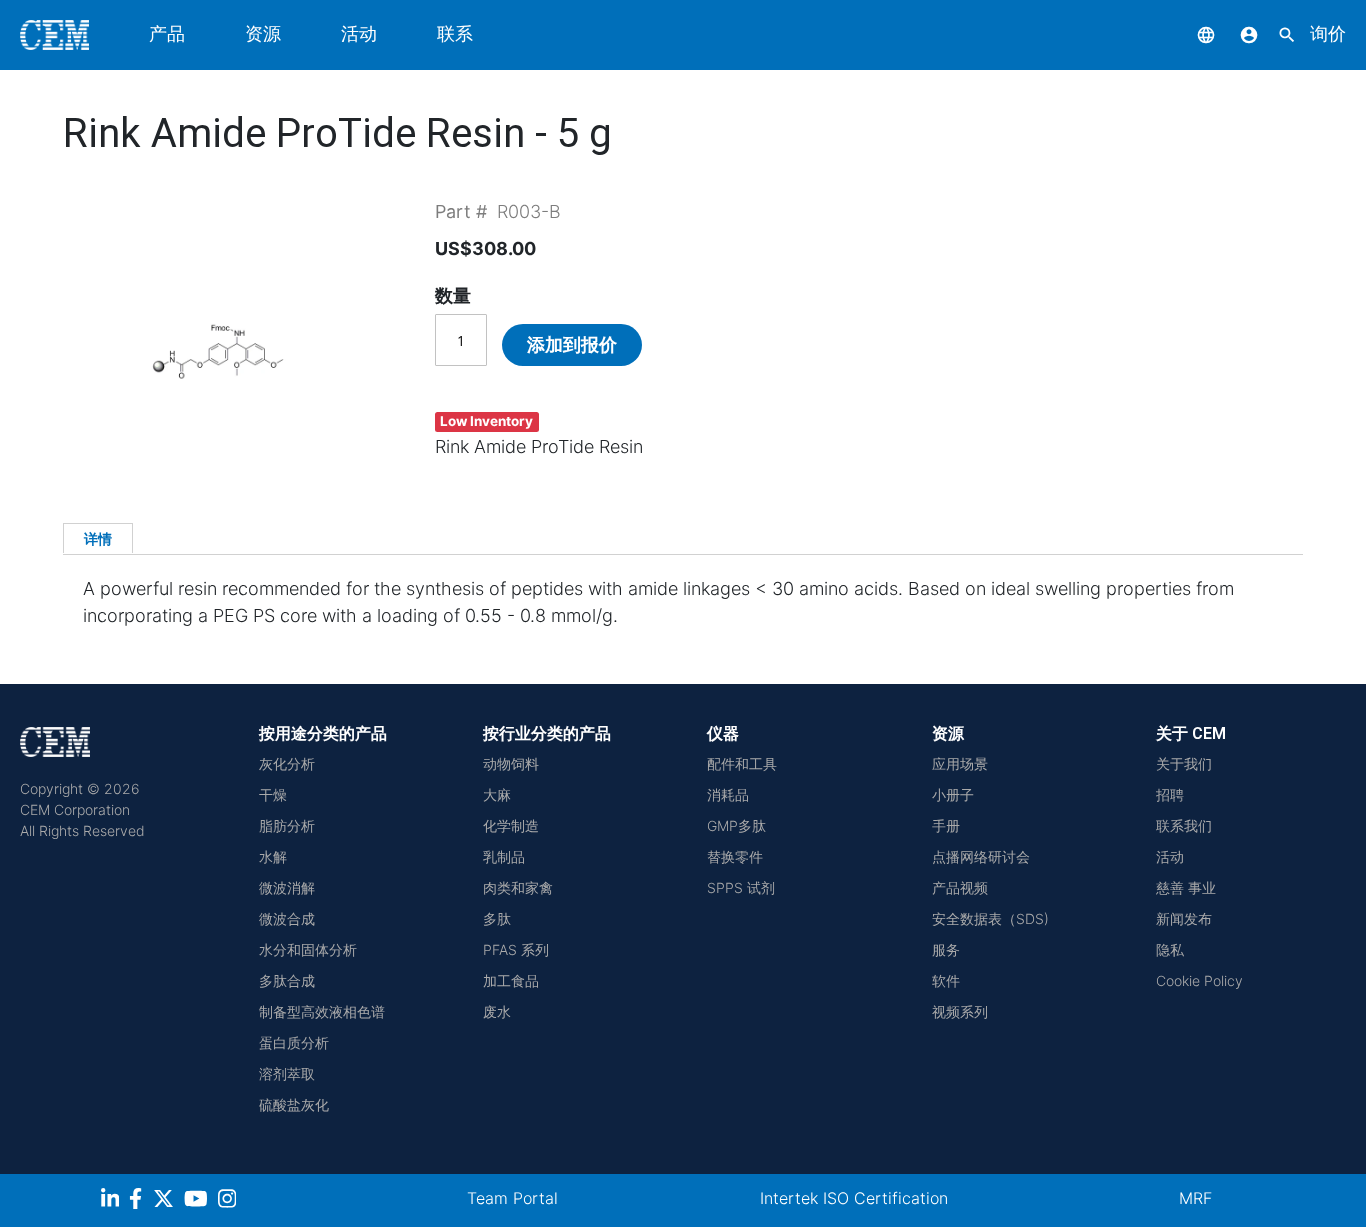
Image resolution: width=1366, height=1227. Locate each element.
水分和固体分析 (308, 949)
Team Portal (512, 1198)
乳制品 (504, 856)
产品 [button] (167, 33)
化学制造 (511, 825)
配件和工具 (742, 763)
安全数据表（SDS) (990, 918)
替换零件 (735, 856)
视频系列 (960, 1011)
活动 (359, 33)
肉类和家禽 (518, 887)
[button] (1191, 33)
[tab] (98, 538)
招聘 (1170, 794)
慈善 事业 (1186, 887)
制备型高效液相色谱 (322, 1011)
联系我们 (1184, 825)
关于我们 (1184, 763)
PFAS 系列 (516, 949)
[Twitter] (166, 1201)
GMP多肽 (736, 825)
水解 (273, 856)
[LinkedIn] (112, 1201)
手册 (946, 825)
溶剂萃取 (287, 1073)
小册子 (953, 794)
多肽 (497, 918)
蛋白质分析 (294, 1042)
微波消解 (287, 887)
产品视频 (960, 887)
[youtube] (198, 1201)
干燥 (273, 794)
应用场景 (960, 763)
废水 (497, 1011)
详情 (98, 538)
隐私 (1170, 949)
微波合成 (287, 918)
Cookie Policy (1199, 980)
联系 (455, 33)
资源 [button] (263, 33)
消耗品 (728, 794)
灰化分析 (287, 763)
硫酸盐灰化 (294, 1104)
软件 (946, 980)
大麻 (497, 794)
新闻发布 (1184, 918)
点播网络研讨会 (981, 856)
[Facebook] (141, 1201)
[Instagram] (229, 1201)
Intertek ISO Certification (854, 1198)
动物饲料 (511, 763)
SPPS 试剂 (741, 887)
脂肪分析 (287, 825)
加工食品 (511, 980)
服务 (946, 949)
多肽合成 (287, 980)
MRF (1195, 1198)
